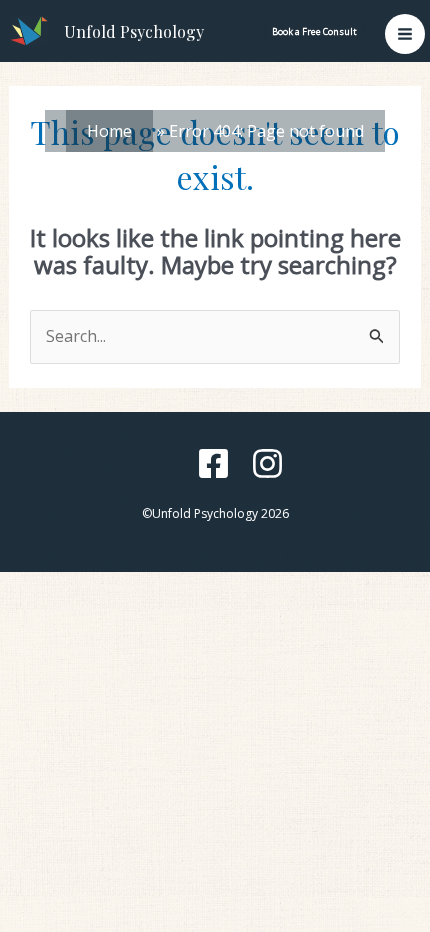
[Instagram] (267, 463)
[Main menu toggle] (405, 34)
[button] (314, 31)
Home (109, 131)
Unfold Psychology (134, 31)
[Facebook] (213, 463)
